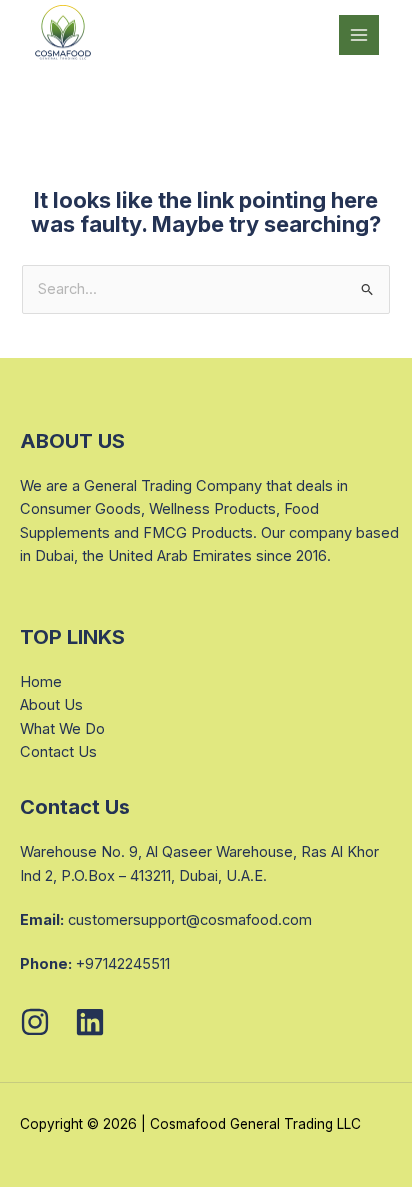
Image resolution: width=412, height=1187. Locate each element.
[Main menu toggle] (359, 35)
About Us (51, 705)
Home (41, 682)
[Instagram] (35, 1022)
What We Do (62, 729)
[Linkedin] (90, 1022)
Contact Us (58, 752)
